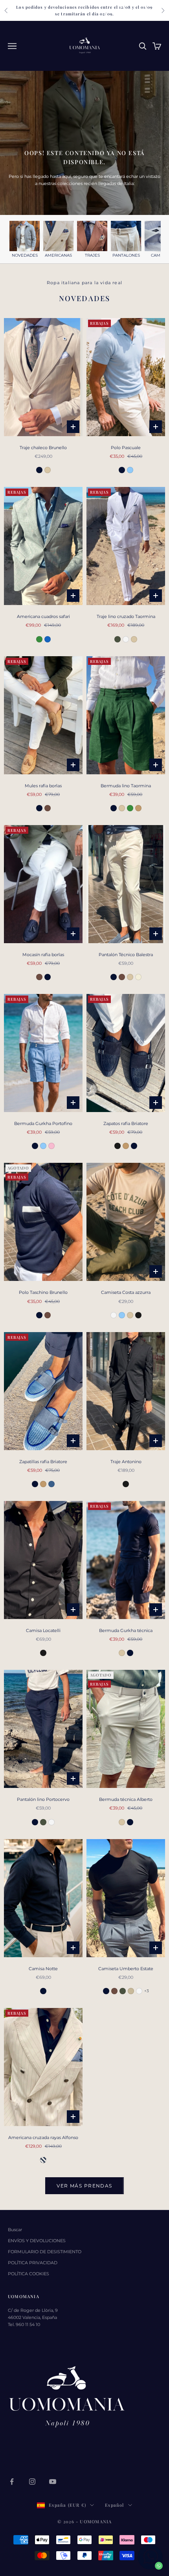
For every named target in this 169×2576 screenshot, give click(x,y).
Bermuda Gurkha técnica (126, 1630)
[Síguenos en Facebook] (12, 2482)
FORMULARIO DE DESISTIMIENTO (45, 2252)
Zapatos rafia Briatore (126, 1123)
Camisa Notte (43, 1969)
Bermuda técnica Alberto (126, 1799)
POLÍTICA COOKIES (28, 2274)
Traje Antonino (126, 1462)
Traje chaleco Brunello (43, 448)
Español (114, 2505)
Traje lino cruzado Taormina (126, 616)
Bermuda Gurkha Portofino (43, 1123)
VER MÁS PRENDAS (84, 2186)
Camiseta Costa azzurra (126, 1292)
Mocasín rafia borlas (43, 955)
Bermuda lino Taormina (126, 786)
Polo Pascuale (126, 448)
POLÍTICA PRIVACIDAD (33, 2263)
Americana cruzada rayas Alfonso (43, 2137)
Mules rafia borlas (43, 786)
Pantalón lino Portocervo (43, 1799)
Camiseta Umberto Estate (126, 1969)
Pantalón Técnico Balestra (126, 955)
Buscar (15, 2230)
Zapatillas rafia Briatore (43, 1462)
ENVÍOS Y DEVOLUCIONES (37, 2241)
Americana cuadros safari (43, 616)
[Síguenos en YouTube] (53, 2482)
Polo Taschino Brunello (43, 1292)
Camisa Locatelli (43, 1630)
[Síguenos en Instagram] (32, 2482)
